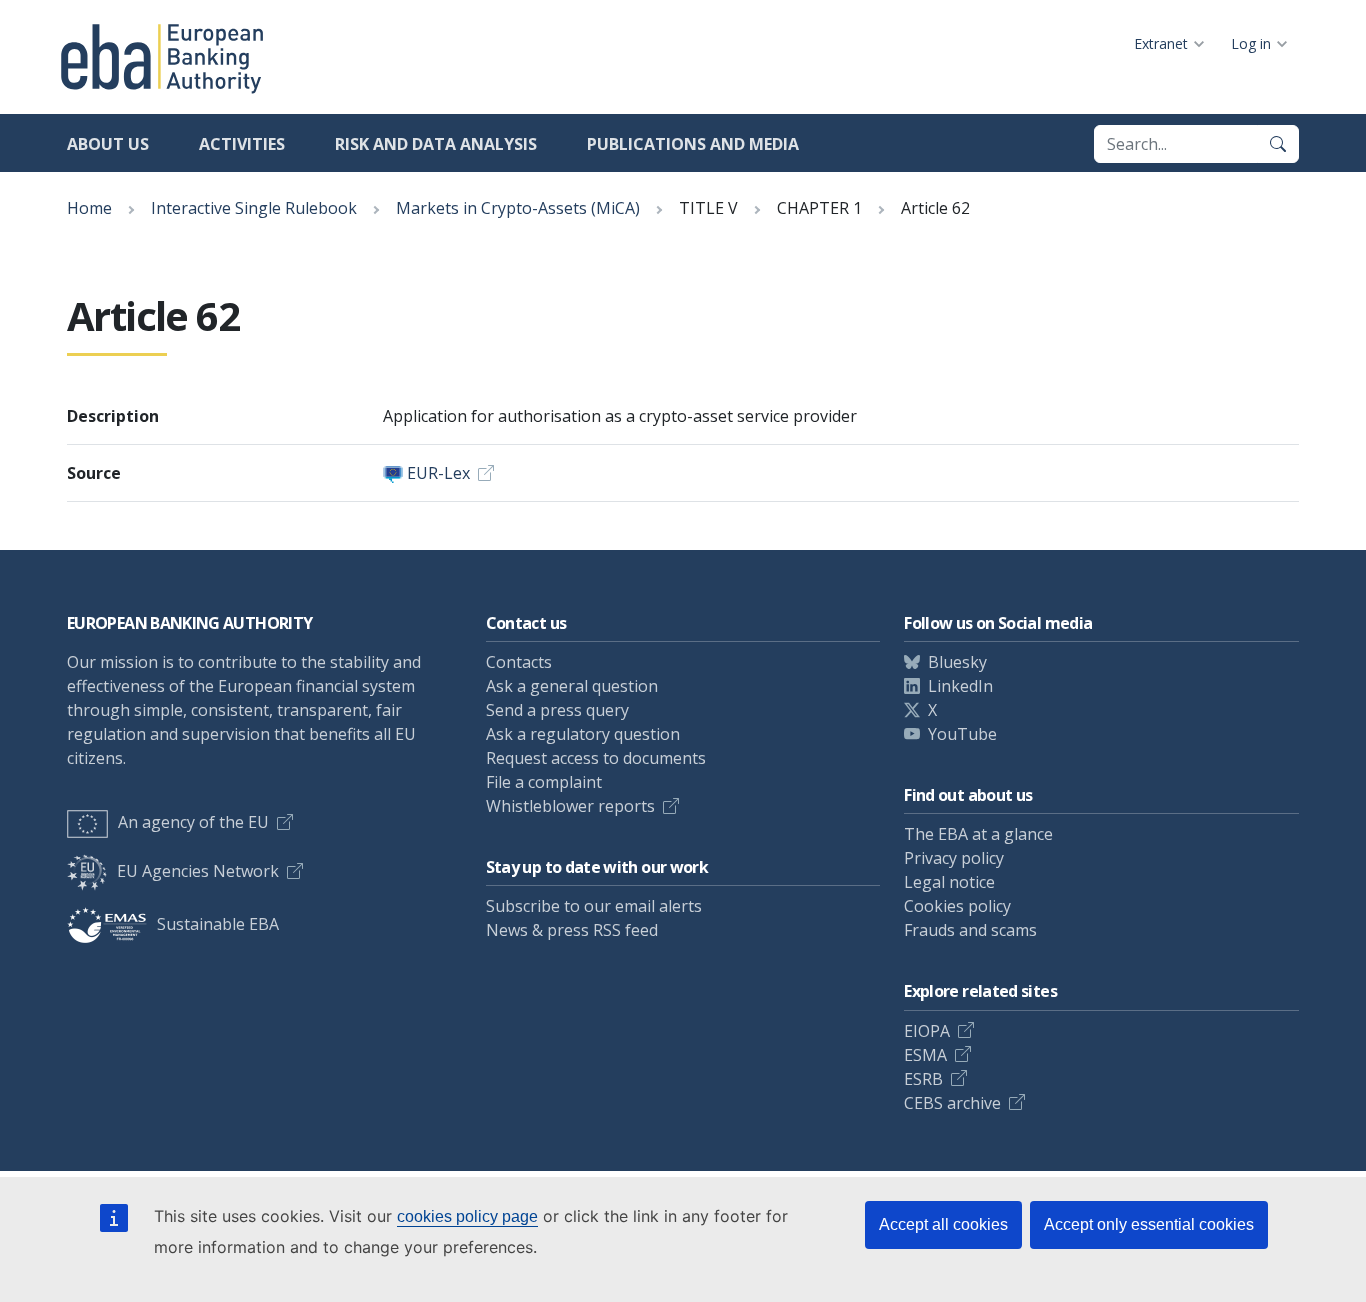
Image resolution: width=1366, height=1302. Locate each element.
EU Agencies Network (198, 871)
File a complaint (544, 782)
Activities (242, 144)
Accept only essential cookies (1149, 1224)
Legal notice (949, 882)
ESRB (923, 1079)
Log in (1251, 43)
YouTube (962, 734)
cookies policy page (467, 1216)
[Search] (1278, 144)
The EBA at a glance (978, 834)
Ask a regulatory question (583, 734)
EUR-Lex (438, 473)
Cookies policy (957, 906)
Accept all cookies (943, 1224)
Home (89, 208)
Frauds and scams (970, 930)
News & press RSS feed (572, 930)
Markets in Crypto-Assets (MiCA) (518, 208)
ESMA (925, 1055)
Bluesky (957, 662)
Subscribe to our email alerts (594, 906)
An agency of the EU (193, 822)
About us (108, 144)
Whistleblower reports (570, 806)
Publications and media (693, 144)
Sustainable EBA (218, 924)
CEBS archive (952, 1103)
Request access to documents (596, 758)
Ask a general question (572, 686)
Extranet (1161, 43)
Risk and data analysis (436, 144)
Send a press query (557, 710)
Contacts (519, 662)
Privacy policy (954, 858)
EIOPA (927, 1031)
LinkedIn (960, 686)
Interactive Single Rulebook (254, 208)
